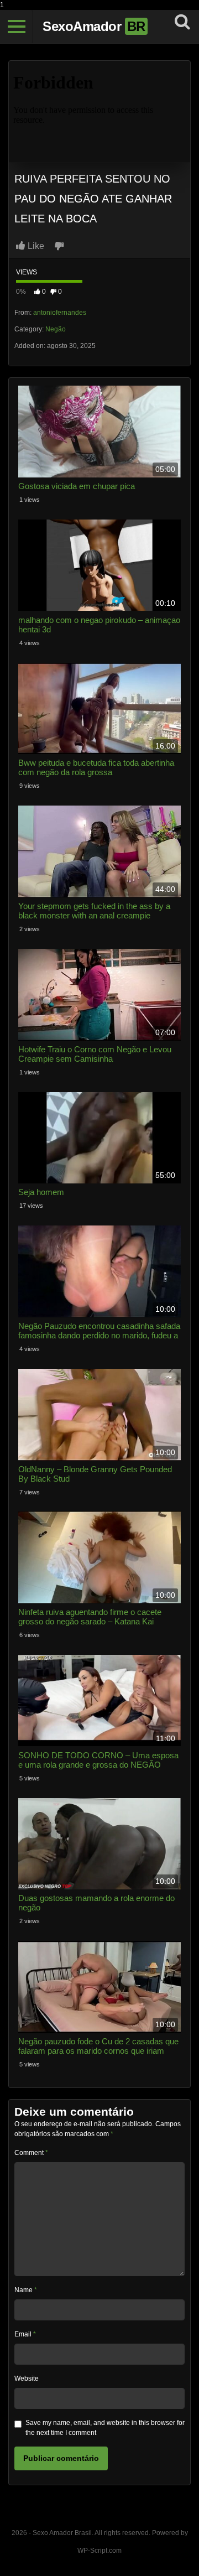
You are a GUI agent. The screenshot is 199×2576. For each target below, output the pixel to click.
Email (25, 2334)
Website (27, 2378)
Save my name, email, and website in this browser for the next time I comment (105, 2428)
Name (26, 2290)
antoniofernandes (60, 313)
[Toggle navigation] (17, 27)
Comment (31, 2153)
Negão (56, 329)
